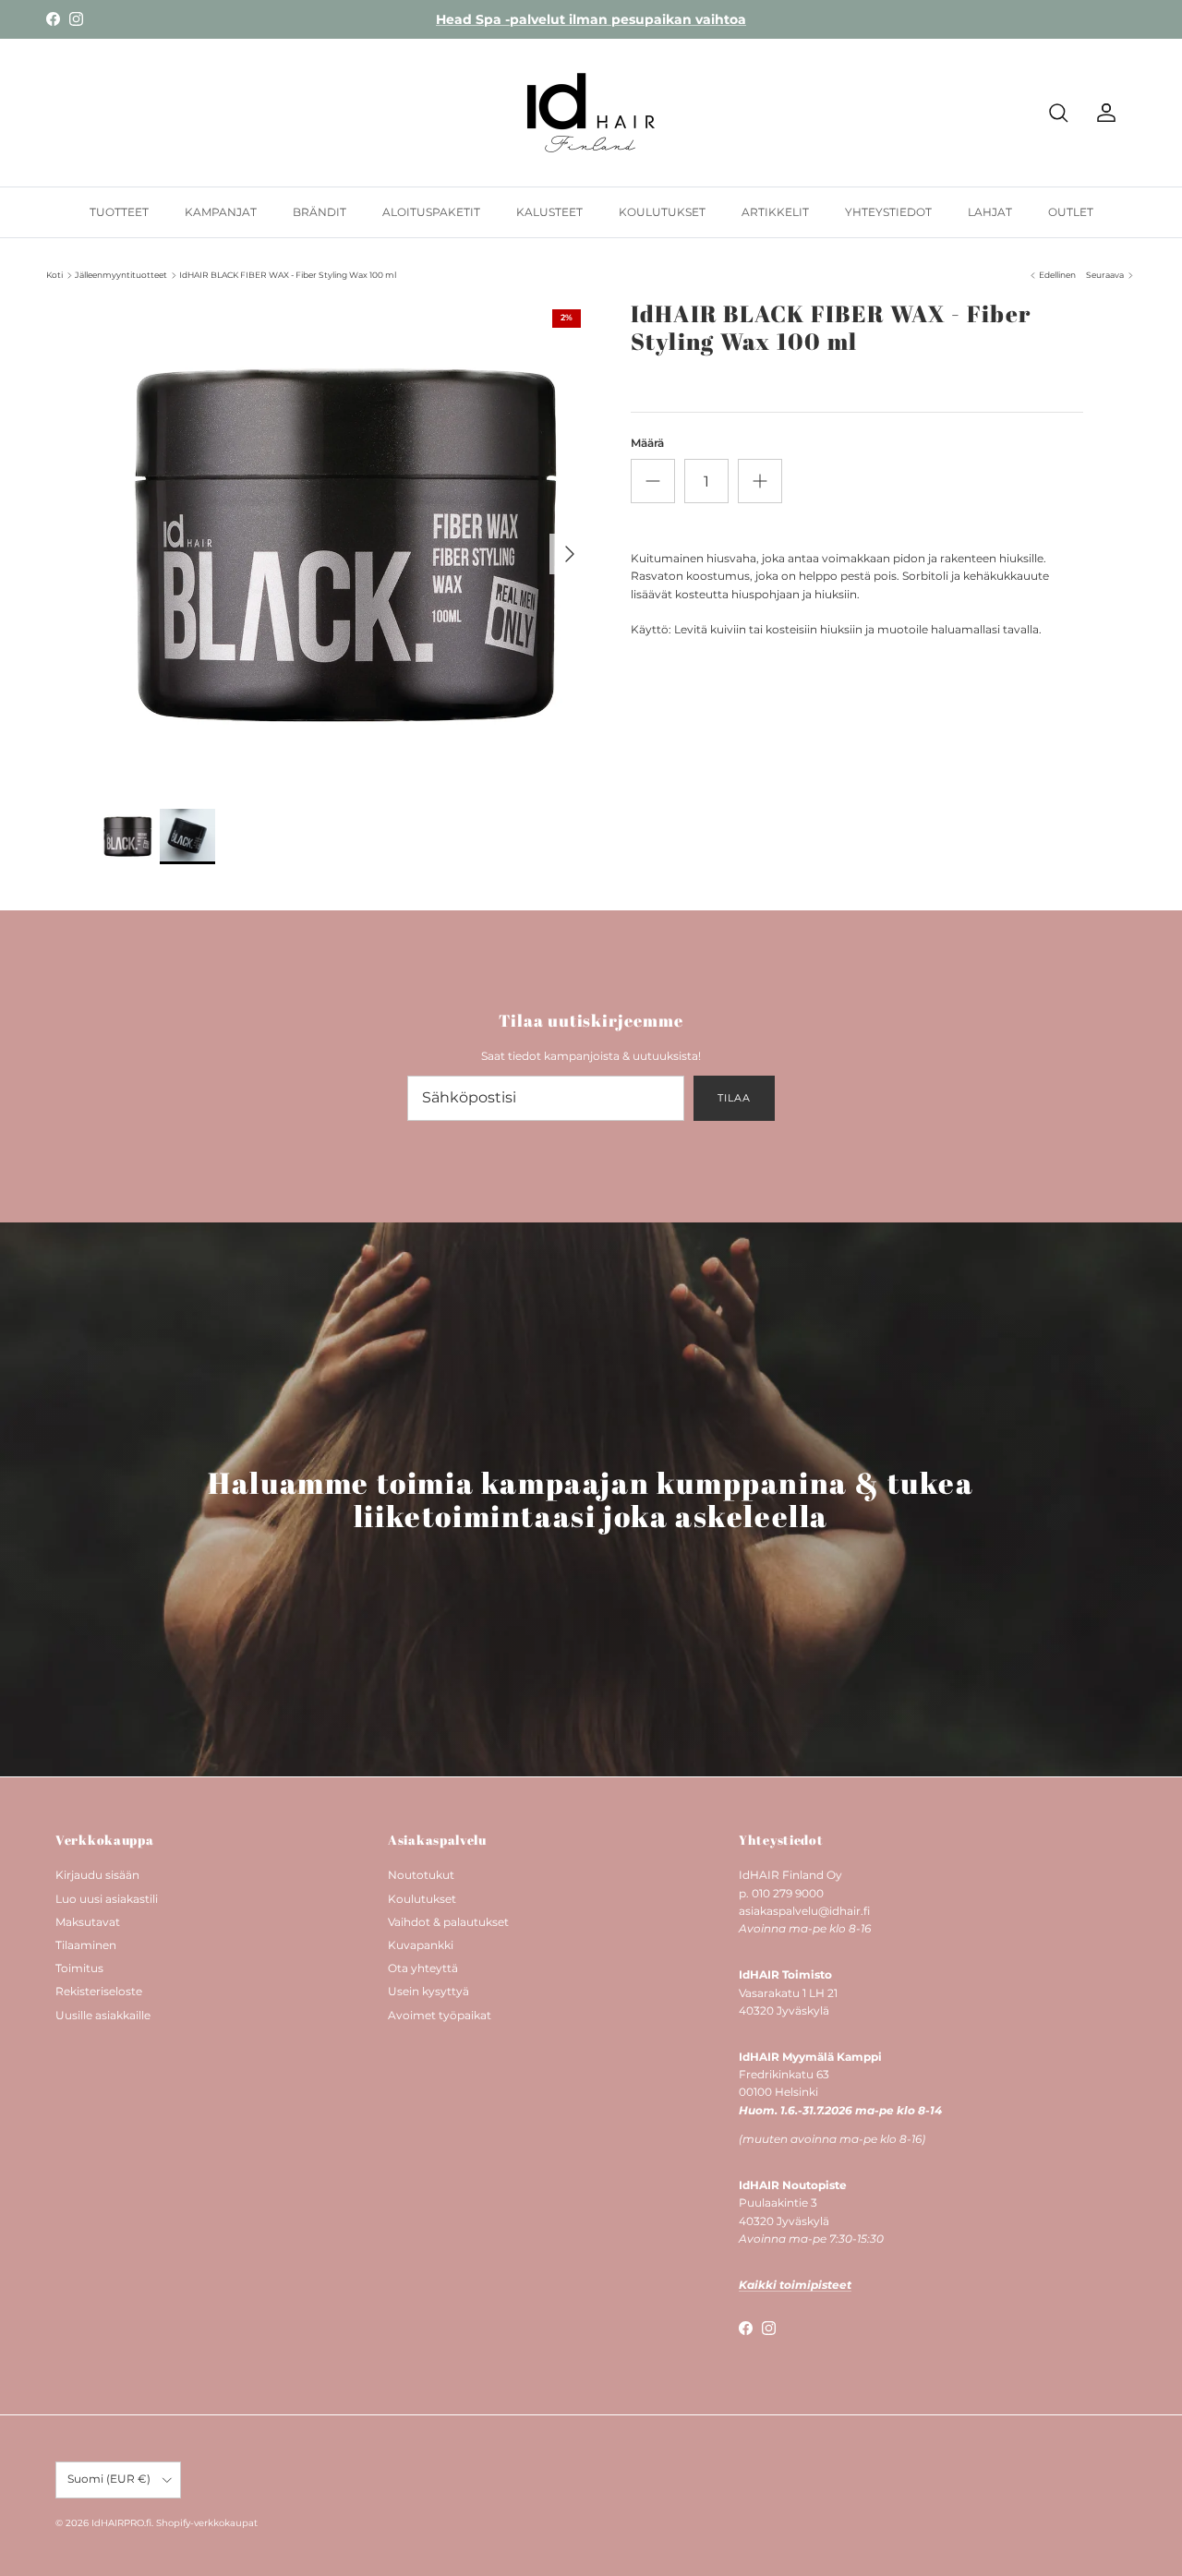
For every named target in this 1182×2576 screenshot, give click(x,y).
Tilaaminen (86, 1945)
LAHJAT (990, 212)
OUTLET (1071, 212)
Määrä (647, 443)
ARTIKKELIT (775, 212)
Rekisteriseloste (99, 1991)
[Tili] (1103, 113)
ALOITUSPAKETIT (431, 212)
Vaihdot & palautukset (448, 1922)
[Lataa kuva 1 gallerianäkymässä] (345, 545)
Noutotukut (421, 1875)
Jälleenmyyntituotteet (121, 275)
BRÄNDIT (320, 212)
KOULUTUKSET (662, 212)
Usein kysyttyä (428, 1991)
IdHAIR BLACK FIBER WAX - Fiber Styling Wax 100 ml (288, 275)
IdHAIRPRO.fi (121, 2523)
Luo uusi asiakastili (107, 1899)
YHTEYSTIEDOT (888, 212)
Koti (54, 275)
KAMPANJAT (221, 212)
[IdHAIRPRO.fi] (591, 113)
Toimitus (79, 1968)
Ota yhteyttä (423, 1968)
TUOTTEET (119, 212)
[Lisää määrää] (760, 481)
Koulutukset (422, 1899)
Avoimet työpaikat (440, 2015)
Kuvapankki (421, 1945)
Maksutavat (88, 1922)
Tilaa (734, 1098)
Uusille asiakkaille (103, 2015)
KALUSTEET (549, 212)
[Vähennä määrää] (653, 481)
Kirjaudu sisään (97, 1875)
